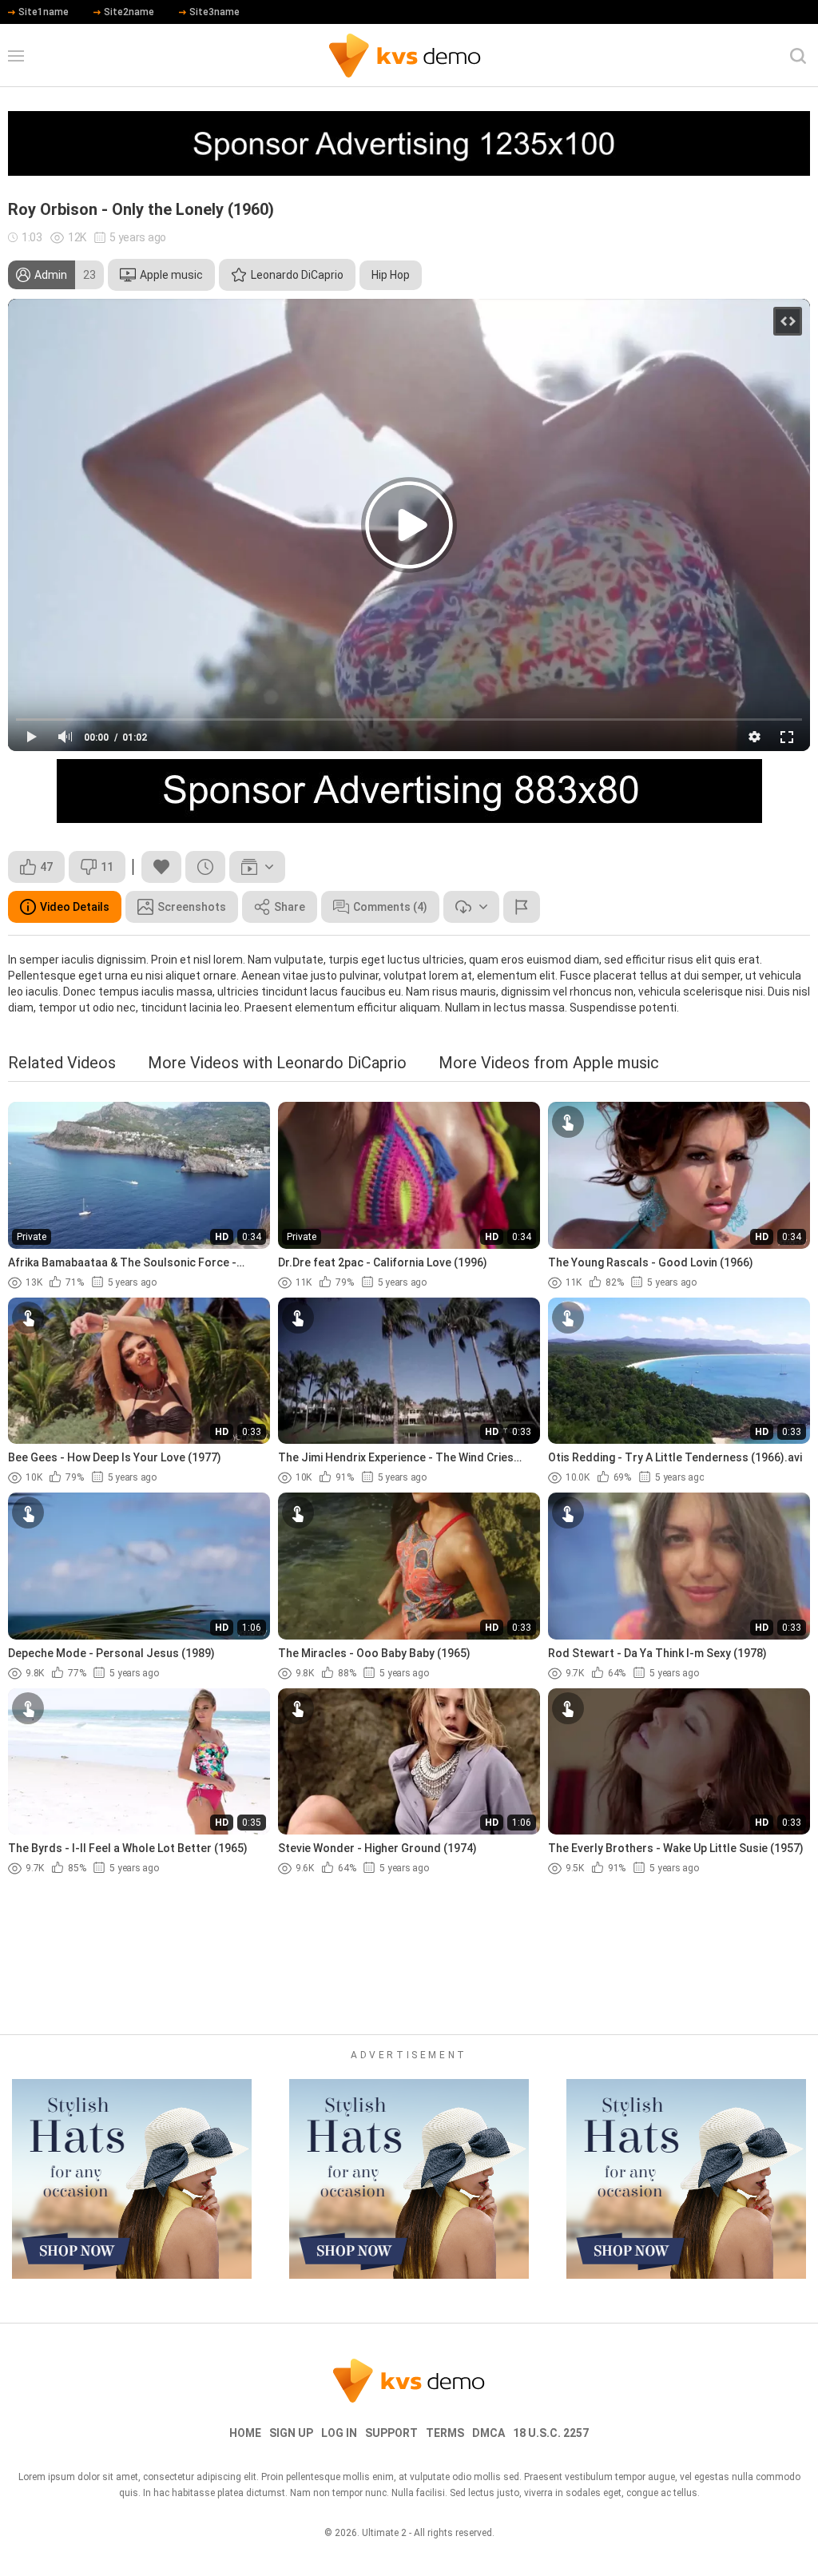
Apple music (171, 275)
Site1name (44, 12)
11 (107, 867)
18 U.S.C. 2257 (551, 2433)
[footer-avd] (132, 2179)
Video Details (75, 907)
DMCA (488, 2433)
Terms (445, 2433)
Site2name (129, 12)
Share (290, 907)
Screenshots (192, 907)
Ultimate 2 (384, 2533)
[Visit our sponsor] (409, 143)
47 (46, 867)
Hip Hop (391, 275)
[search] (798, 56)
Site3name (214, 12)
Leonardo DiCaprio (297, 275)
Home (245, 2433)
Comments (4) (390, 907)
